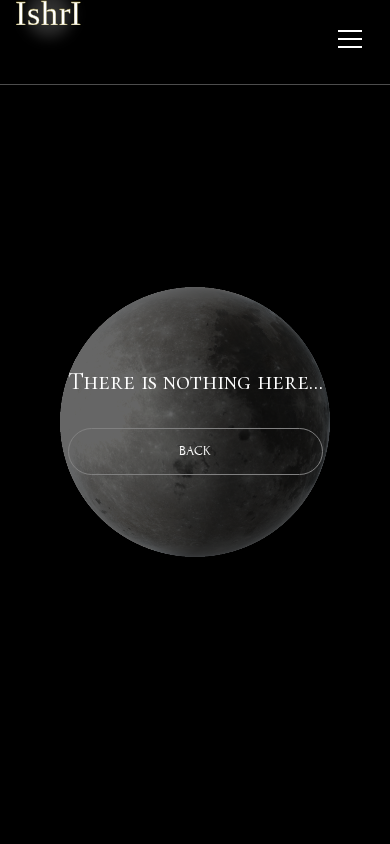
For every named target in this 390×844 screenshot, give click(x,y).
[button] (350, 24)
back (195, 451)
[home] (48, 14)
